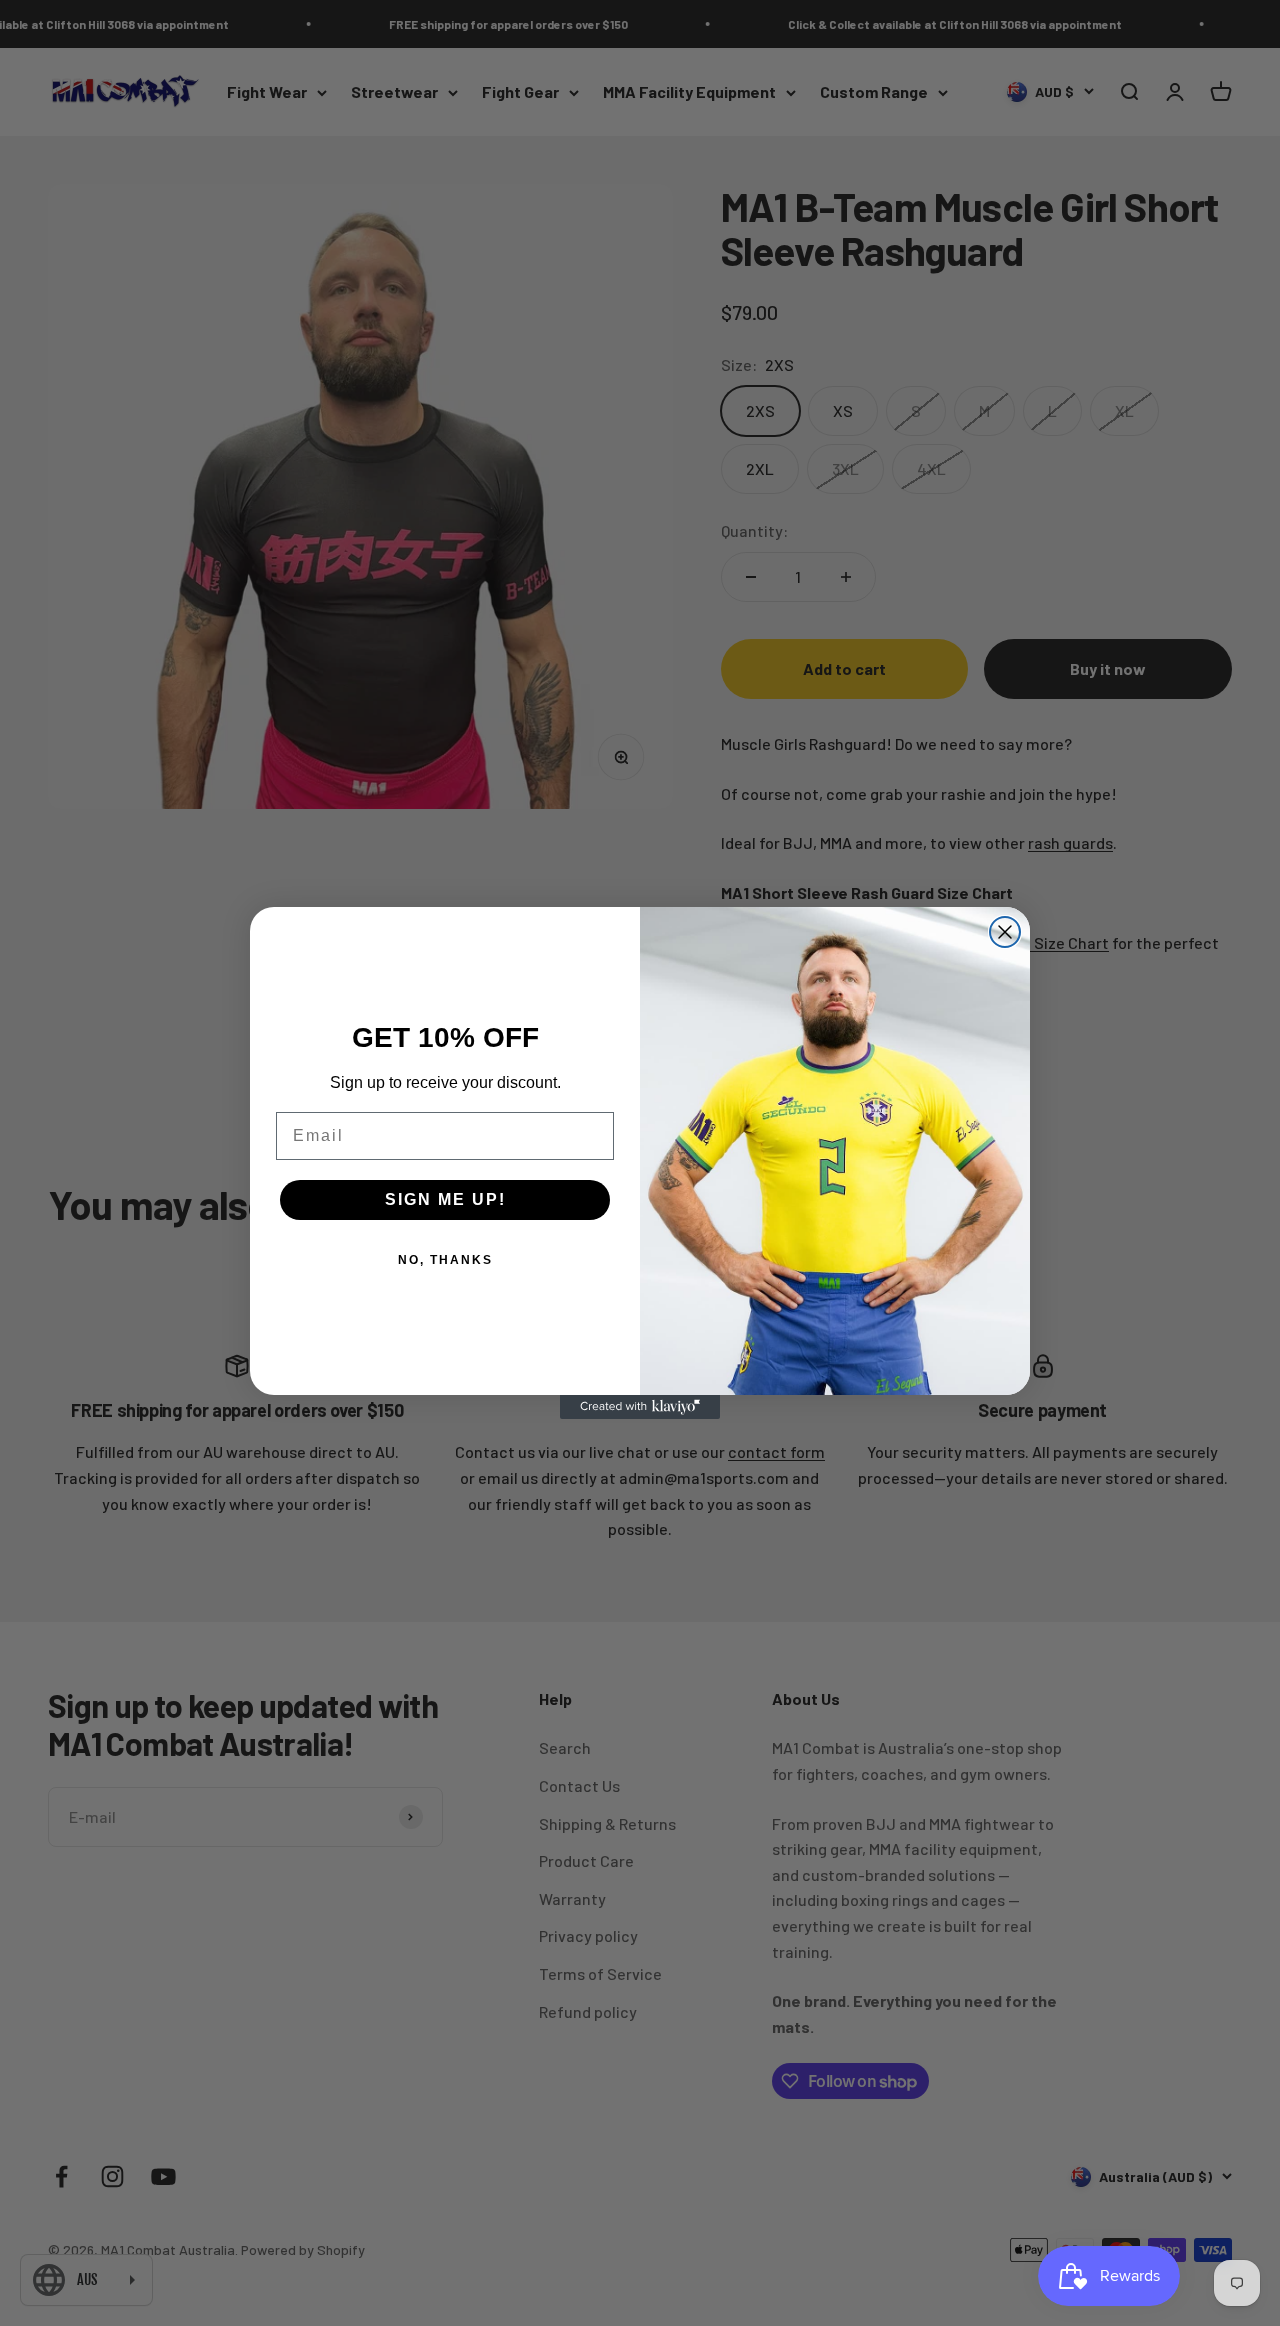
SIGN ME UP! (445, 1199)
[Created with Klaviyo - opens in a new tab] (640, 1407)
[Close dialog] (1005, 932)
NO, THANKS (445, 1260)
